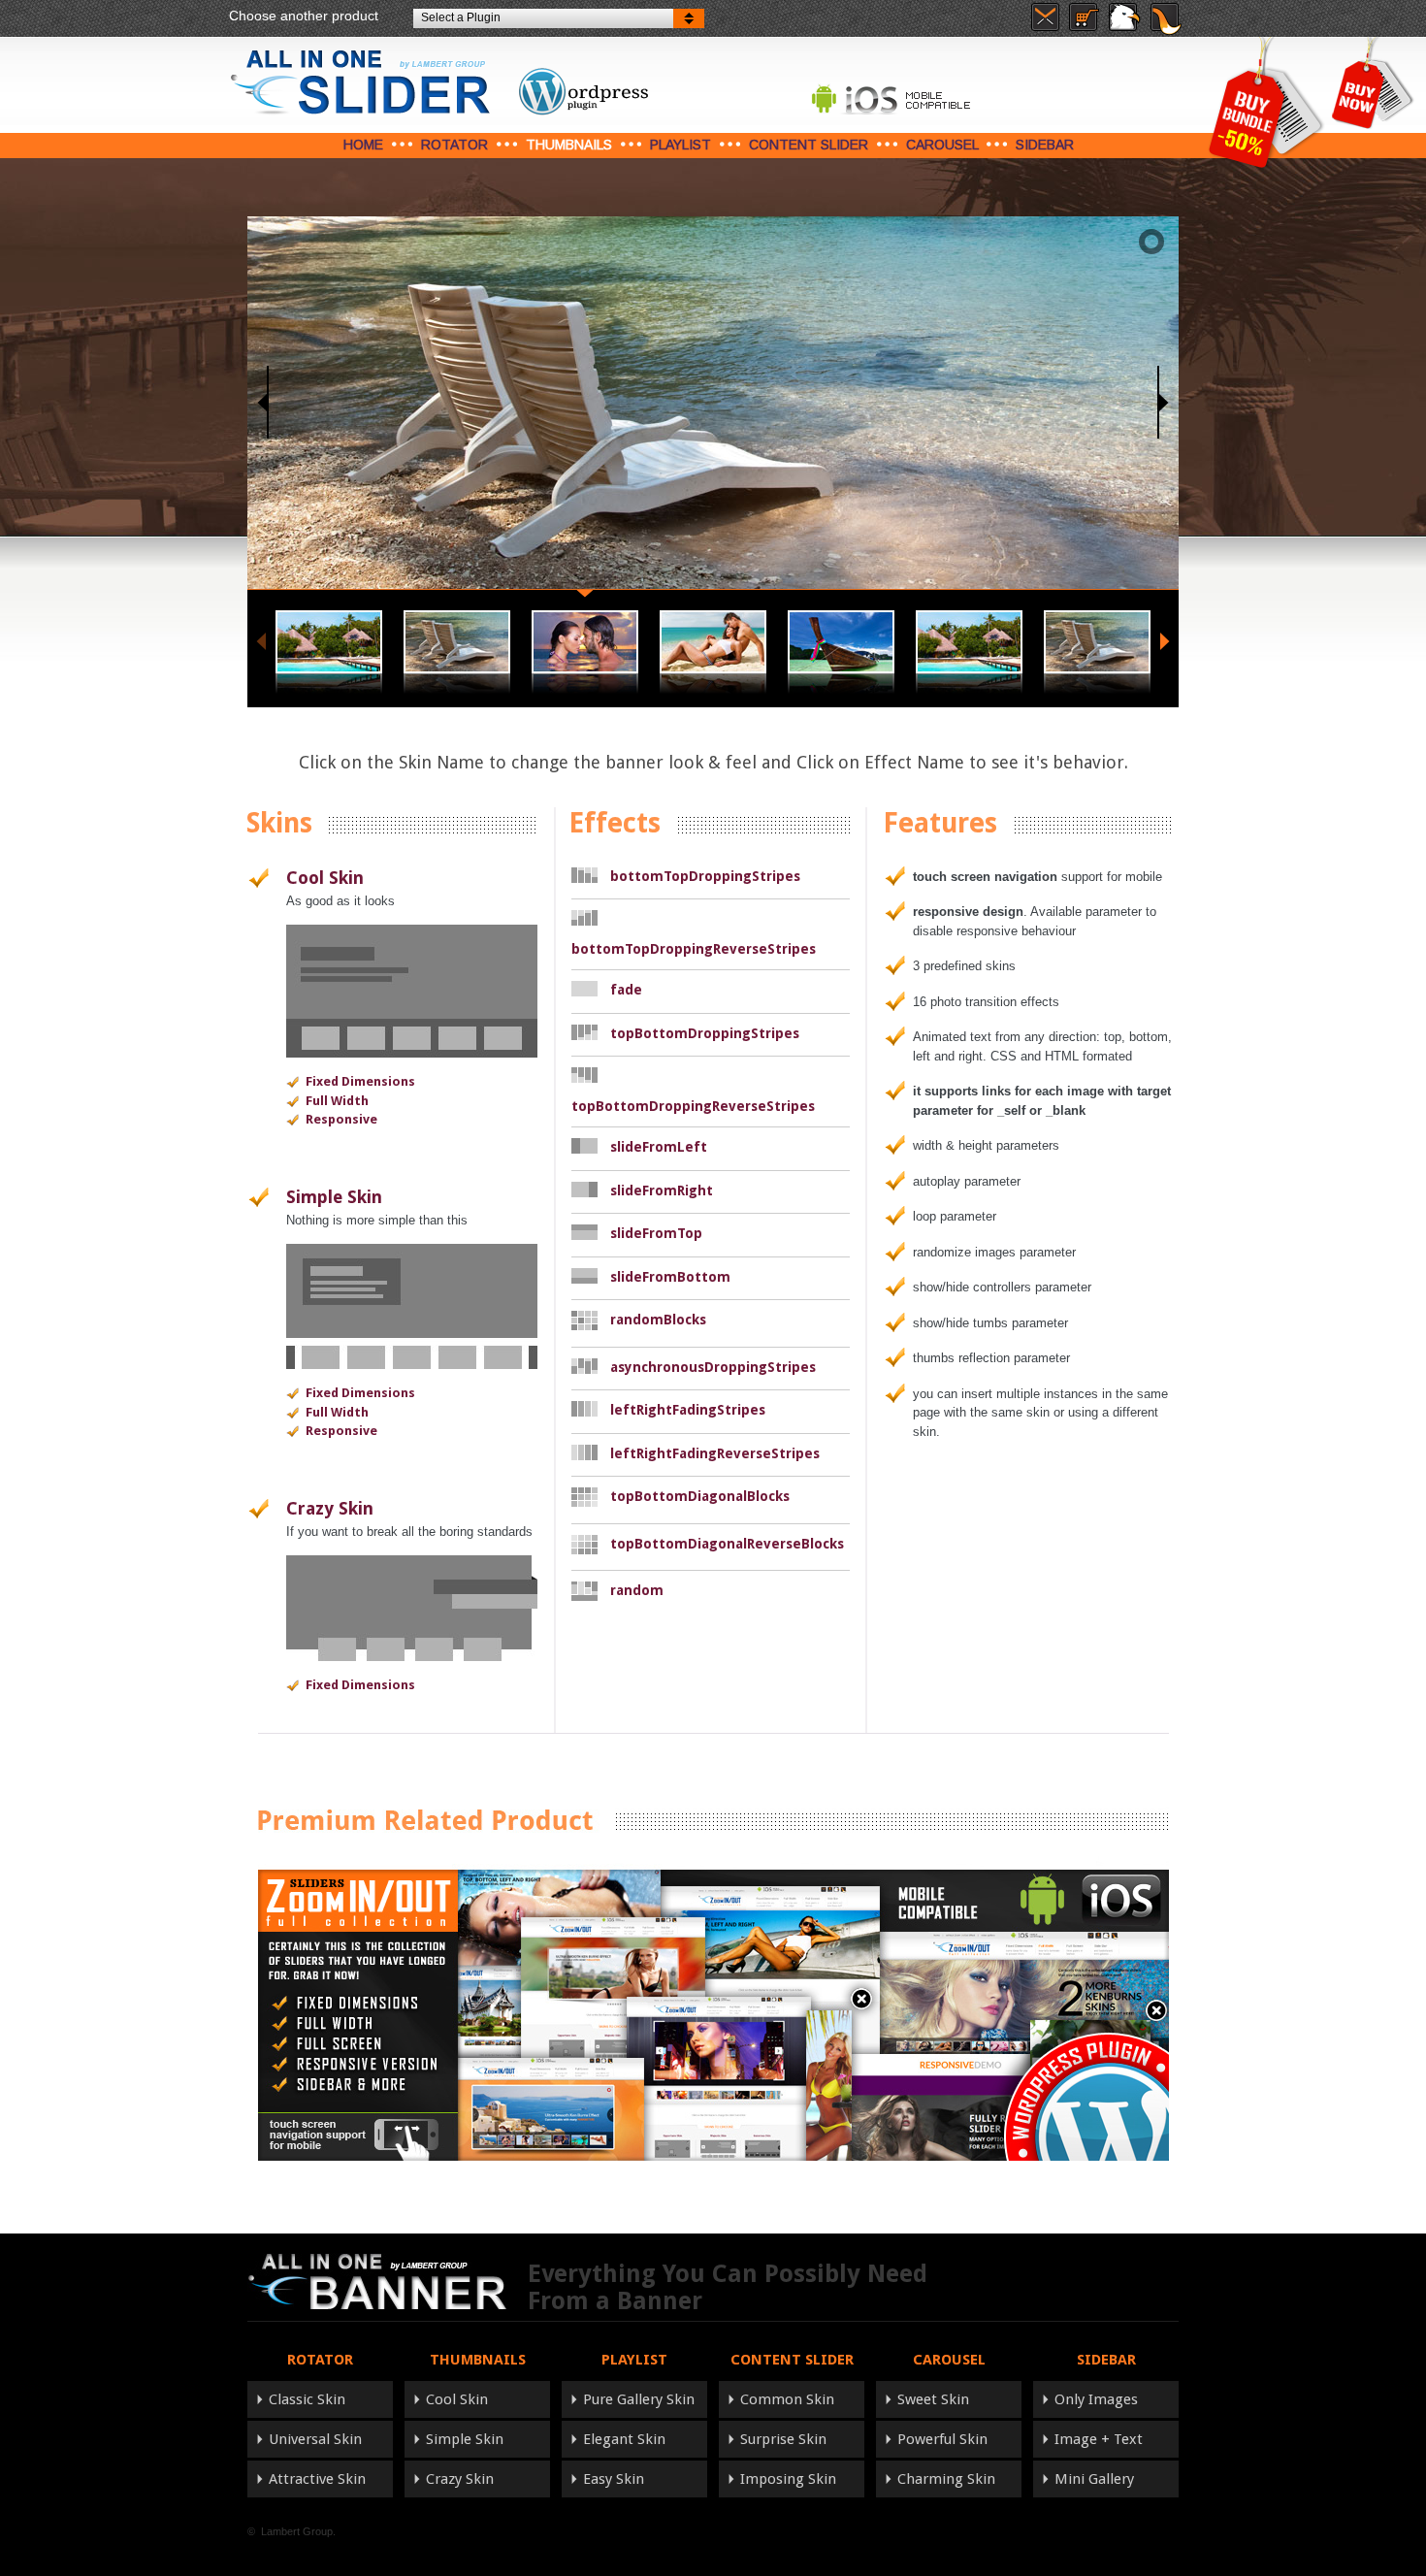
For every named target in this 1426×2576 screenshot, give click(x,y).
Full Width (337, 1101)
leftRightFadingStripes (688, 1410)
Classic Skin (307, 2399)
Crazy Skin (330, 1508)
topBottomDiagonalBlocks (700, 1496)
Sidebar (1045, 145)
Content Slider (809, 145)
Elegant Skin (624, 2439)
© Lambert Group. (292, 2531)
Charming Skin (946, 2479)
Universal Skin (315, 2439)
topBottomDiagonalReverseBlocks (727, 1544)
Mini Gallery (1094, 2479)
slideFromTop (656, 1233)
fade (626, 990)
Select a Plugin (461, 17)
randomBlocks (658, 1320)
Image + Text (1099, 2439)
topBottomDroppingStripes (705, 1033)
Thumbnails (569, 145)
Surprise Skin (783, 2439)
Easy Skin (614, 2479)
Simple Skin (334, 1197)
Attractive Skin (317, 2479)
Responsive (341, 1119)
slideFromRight (662, 1190)
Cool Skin (325, 878)
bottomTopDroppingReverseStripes (694, 949)
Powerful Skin (942, 2439)
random (637, 1590)
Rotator (454, 145)
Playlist (681, 145)
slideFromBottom (670, 1277)
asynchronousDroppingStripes (713, 1367)
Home (363, 145)
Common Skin (787, 2399)
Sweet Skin (933, 2399)
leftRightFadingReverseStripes (715, 1453)
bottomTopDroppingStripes (705, 876)
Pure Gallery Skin (639, 2399)
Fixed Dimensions (360, 1081)
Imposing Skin (788, 2479)
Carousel (942, 145)
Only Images (1096, 2399)
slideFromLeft (659, 1147)
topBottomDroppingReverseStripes (693, 1106)
